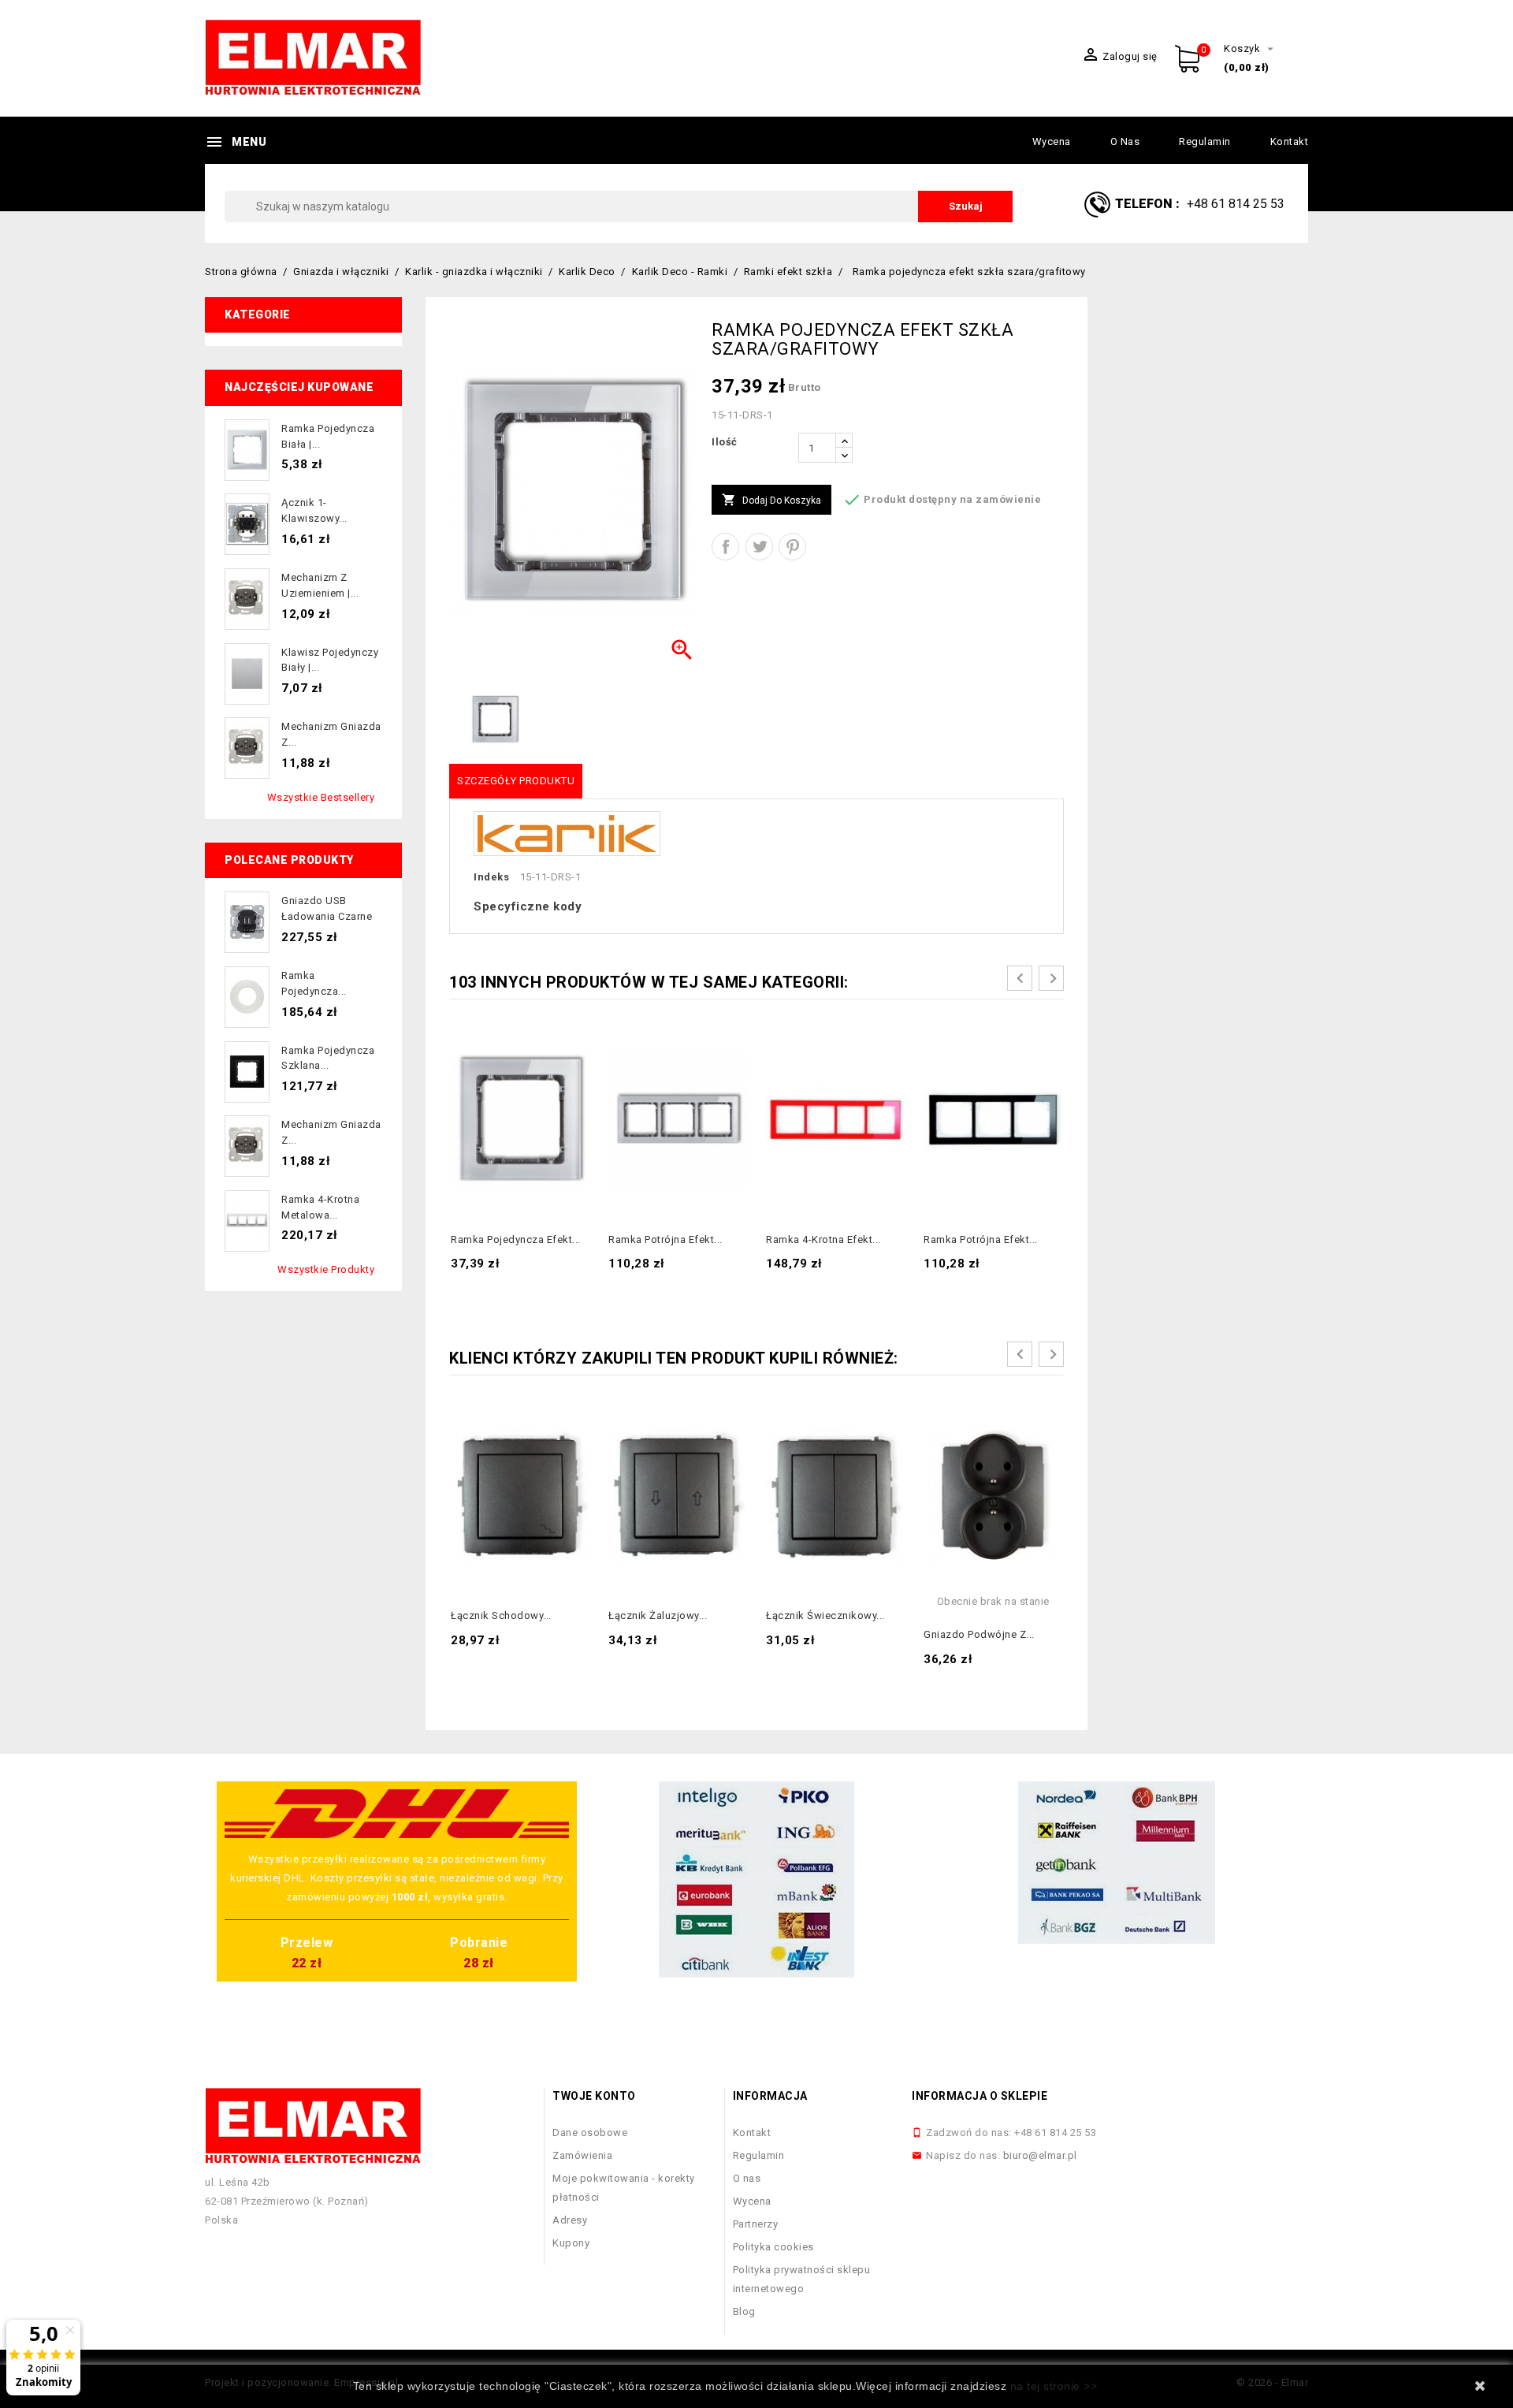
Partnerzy (756, 2224)
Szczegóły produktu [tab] (516, 781)
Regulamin (1205, 141)
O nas (1125, 141)
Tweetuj (759, 547)
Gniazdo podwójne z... (979, 1634)
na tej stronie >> (1054, 2386)
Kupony (571, 2243)
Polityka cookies (773, 2247)
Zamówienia (582, 2155)
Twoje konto (594, 2096)
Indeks (491, 877)
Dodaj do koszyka (771, 500)
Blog (744, 2311)
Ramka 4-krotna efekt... (823, 1239)
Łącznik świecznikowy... (825, 1615)
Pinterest (792, 547)
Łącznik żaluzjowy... (658, 1615)
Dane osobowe (590, 2133)
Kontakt (1290, 141)
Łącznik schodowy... (501, 1615)
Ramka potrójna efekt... (665, 1239)
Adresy (570, 2220)
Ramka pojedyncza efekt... (516, 1239)
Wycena (1052, 141)
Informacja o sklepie (980, 2096)
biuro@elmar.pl (1040, 2155)
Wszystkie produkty (326, 1269)
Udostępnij (725, 547)
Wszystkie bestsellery (321, 797)
